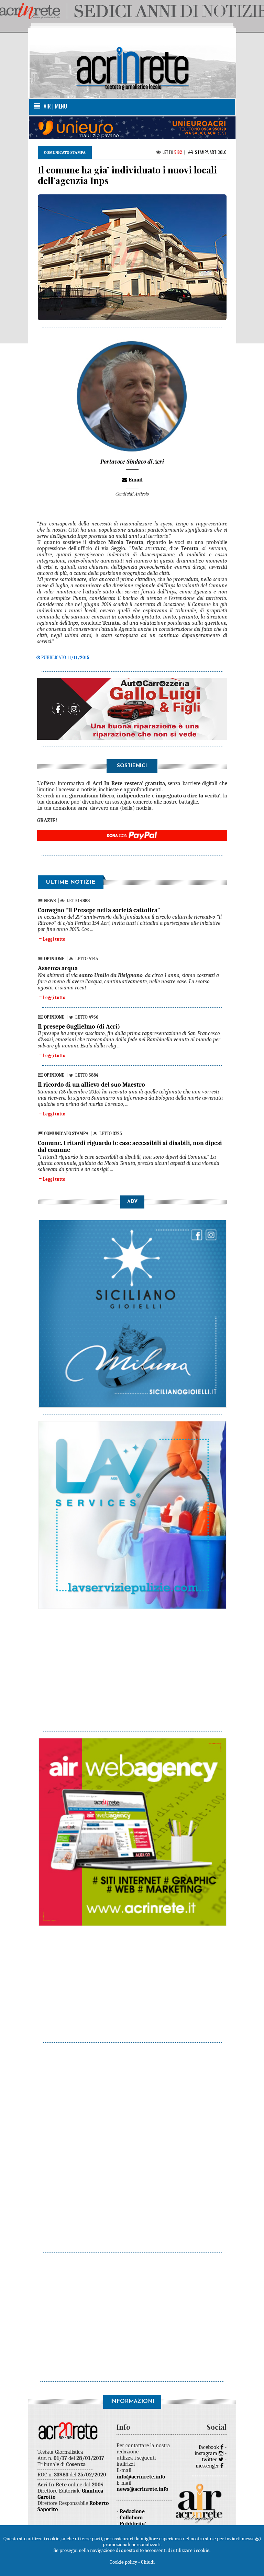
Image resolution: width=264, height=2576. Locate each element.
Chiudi (148, 2562)
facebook (210, 2447)
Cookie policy (123, 2562)
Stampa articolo (211, 152)
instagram (207, 2453)
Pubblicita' (133, 2524)
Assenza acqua (58, 968)
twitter (210, 2460)
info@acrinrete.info (141, 2477)
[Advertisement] (133, 1670)
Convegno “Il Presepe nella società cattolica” (99, 910)
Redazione (132, 2511)
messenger (208, 2466)
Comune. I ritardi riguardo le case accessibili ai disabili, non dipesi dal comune (130, 1147)
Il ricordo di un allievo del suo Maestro (91, 1085)
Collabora (131, 2518)
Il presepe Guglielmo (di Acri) (79, 1027)
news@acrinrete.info (142, 2489)
